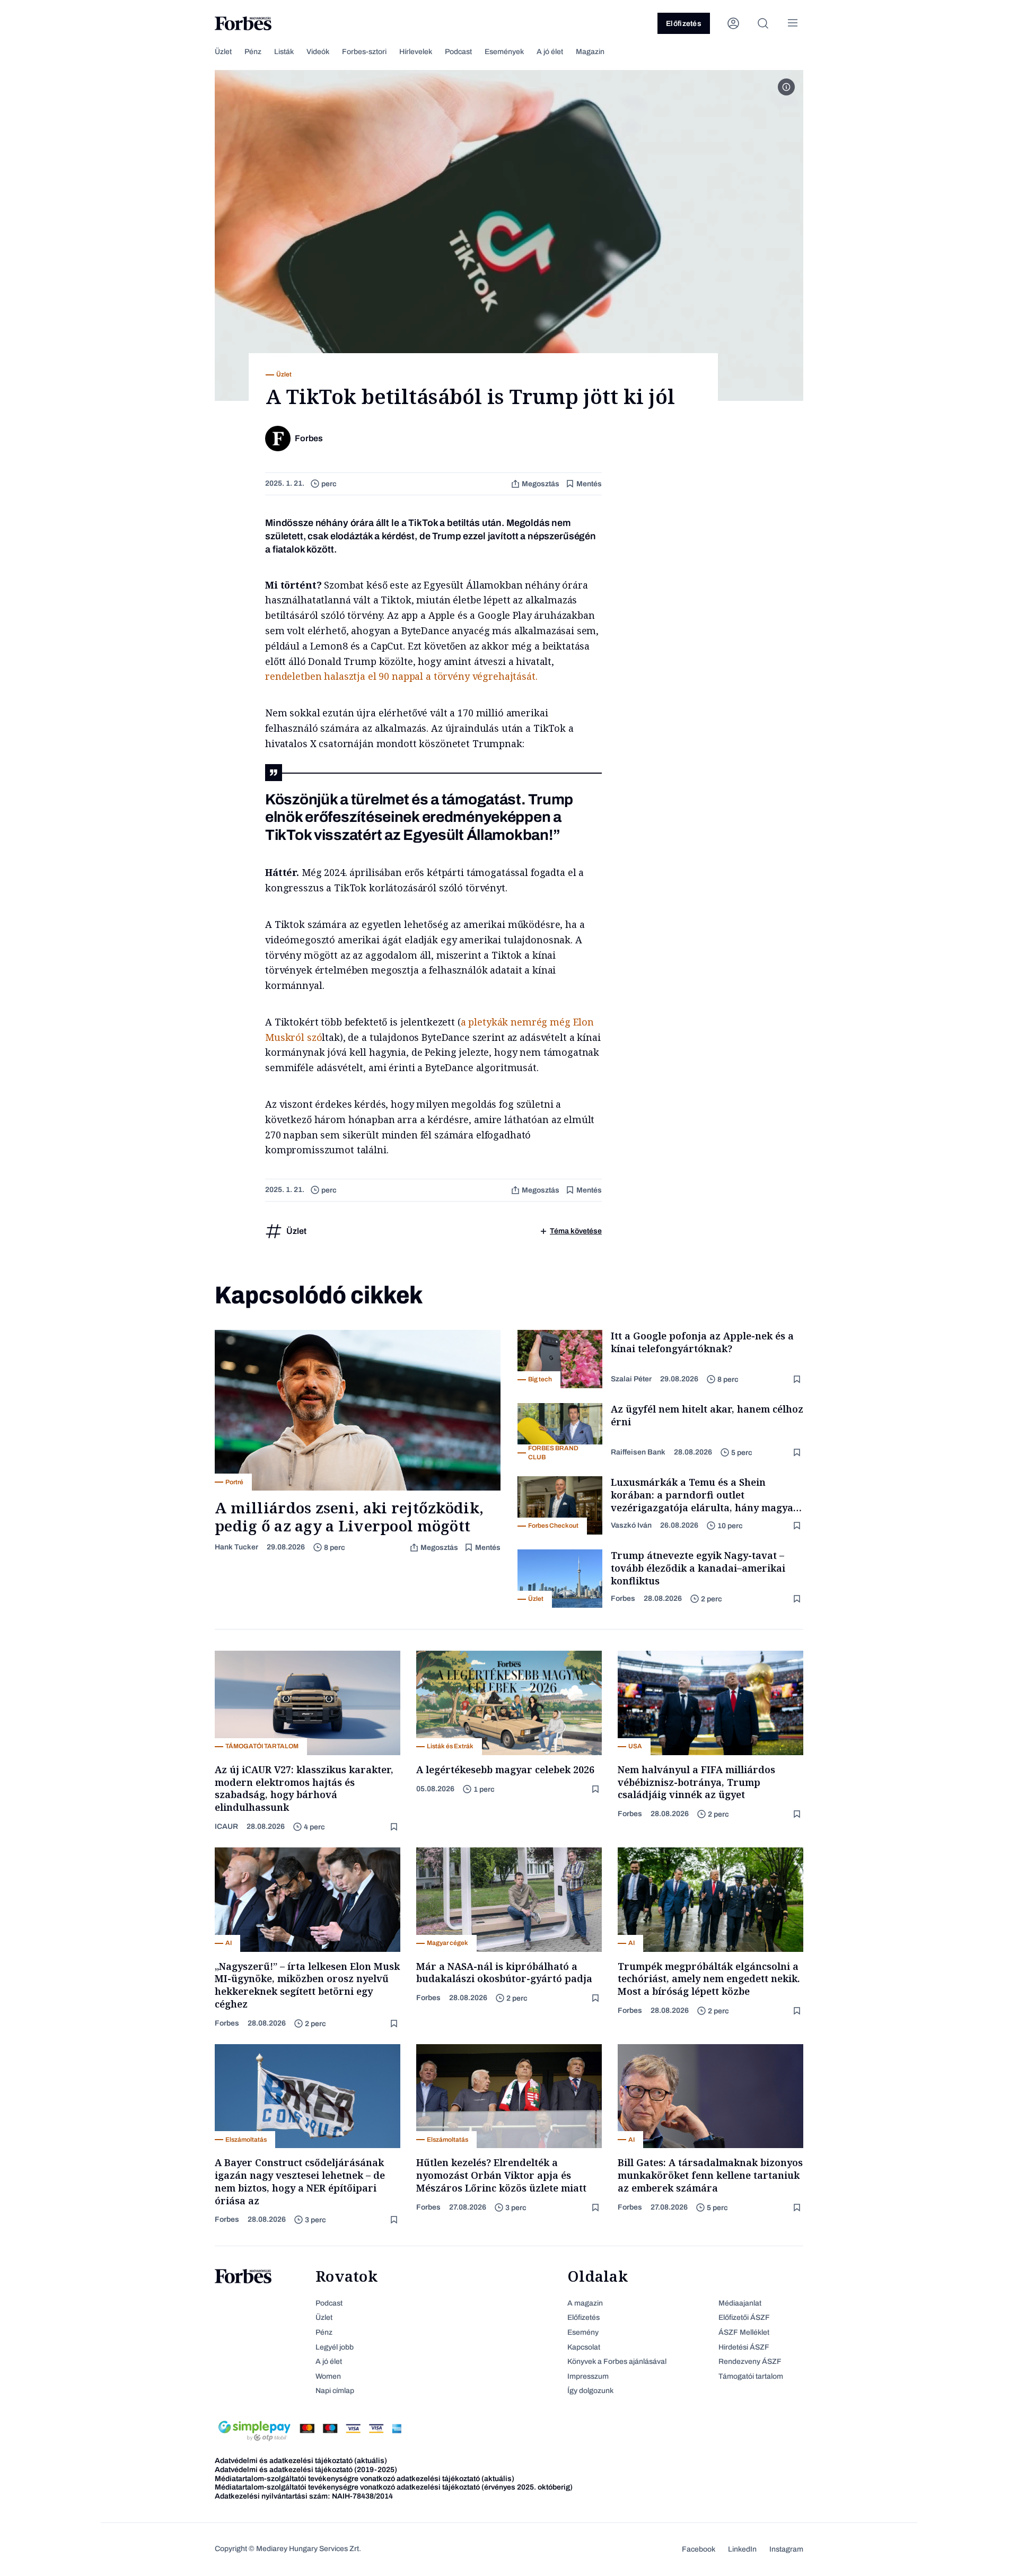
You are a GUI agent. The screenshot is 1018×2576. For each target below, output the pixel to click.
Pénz (253, 52)
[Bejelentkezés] (733, 23)
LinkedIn (742, 2549)
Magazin (590, 52)
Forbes (623, 1598)
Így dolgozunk (590, 2391)
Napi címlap (335, 2391)
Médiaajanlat (740, 2303)
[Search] (763, 23)
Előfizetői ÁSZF (744, 2317)
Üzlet (223, 52)
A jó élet (550, 52)
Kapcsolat (584, 2347)
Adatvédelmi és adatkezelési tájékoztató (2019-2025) (306, 2470)
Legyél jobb (335, 2347)
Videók (318, 52)
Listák (284, 52)
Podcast (458, 52)
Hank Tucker (236, 1547)
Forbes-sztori (364, 52)
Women (328, 2376)
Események (504, 52)
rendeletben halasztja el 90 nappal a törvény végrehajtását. (401, 676)
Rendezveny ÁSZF (750, 2362)
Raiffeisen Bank (638, 1452)
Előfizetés (684, 24)
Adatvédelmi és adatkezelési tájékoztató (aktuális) (301, 2461)
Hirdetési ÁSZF (744, 2347)
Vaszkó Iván (631, 1525)
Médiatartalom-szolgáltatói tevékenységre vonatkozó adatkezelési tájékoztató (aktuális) (365, 2479)
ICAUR (226, 1826)
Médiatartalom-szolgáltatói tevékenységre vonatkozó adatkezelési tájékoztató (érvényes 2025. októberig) (394, 2487)
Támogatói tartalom (751, 2376)
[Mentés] (798, 1379)
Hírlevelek (416, 52)
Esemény (583, 2332)
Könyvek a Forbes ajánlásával (617, 2362)
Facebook (699, 2549)
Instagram (786, 2549)
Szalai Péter (631, 1379)
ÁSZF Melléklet (744, 2332)
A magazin (585, 2303)
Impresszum (588, 2376)
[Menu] (793, 23)
